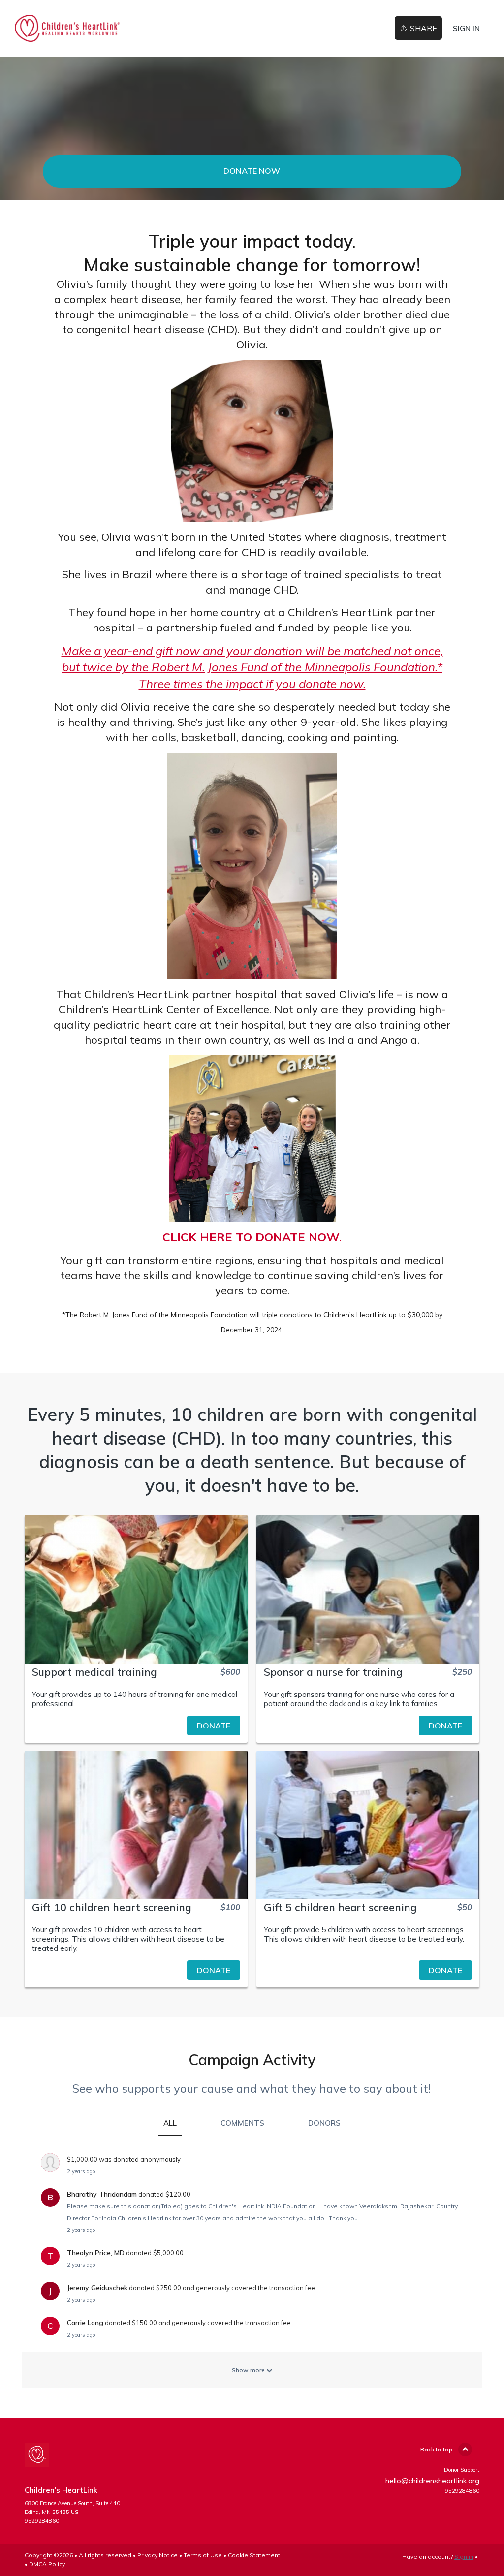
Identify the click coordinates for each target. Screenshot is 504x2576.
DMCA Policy (47, 2564)
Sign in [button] (466, 28)
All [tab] (170, 2123)
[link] (67, 28)
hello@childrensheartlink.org (432, 2481)
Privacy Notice (157, 2555)
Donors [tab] (324, 2123)
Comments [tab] (242, 2123)
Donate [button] (214, 1726)
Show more (249, 2370)
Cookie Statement (254, 2555)
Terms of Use (203, 2555)
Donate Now (252, 171)
